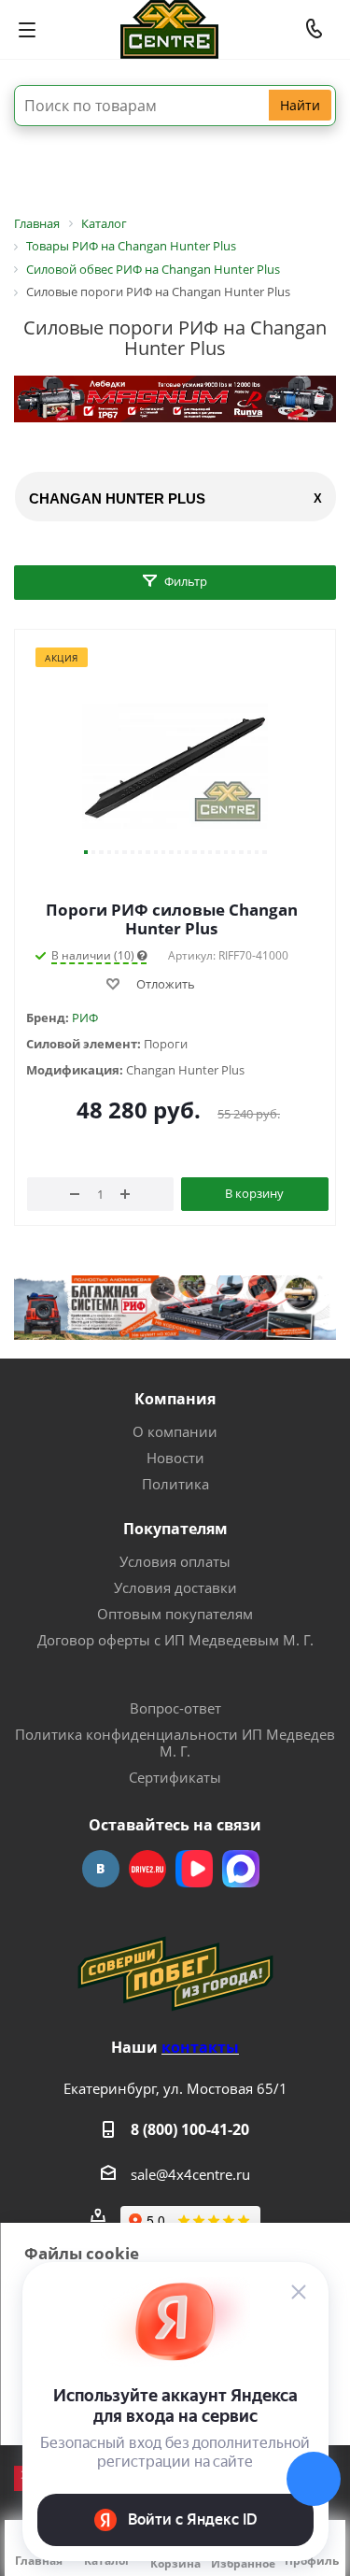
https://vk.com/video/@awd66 (194, 1869)
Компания (175, 1399)
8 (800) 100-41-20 (190, 2129)
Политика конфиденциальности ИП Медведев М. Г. (175, 1743)
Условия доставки (175, 1587)
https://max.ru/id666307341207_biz (241, 1869)
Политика (175, 1484)
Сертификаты (175, 1777)
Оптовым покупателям (175, 1614)
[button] (86, 852)
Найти (300, 105)
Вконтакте (101, 1869)
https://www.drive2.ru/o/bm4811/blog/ (147, 1869)
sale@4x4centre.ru (190, 2174)
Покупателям (175, 1529)
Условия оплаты (175, 1561)
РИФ (85, 1018)
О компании (175, 1431)
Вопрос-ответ (175, 1708)
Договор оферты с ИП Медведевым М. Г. (175, 1640)
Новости (175, 1458)
